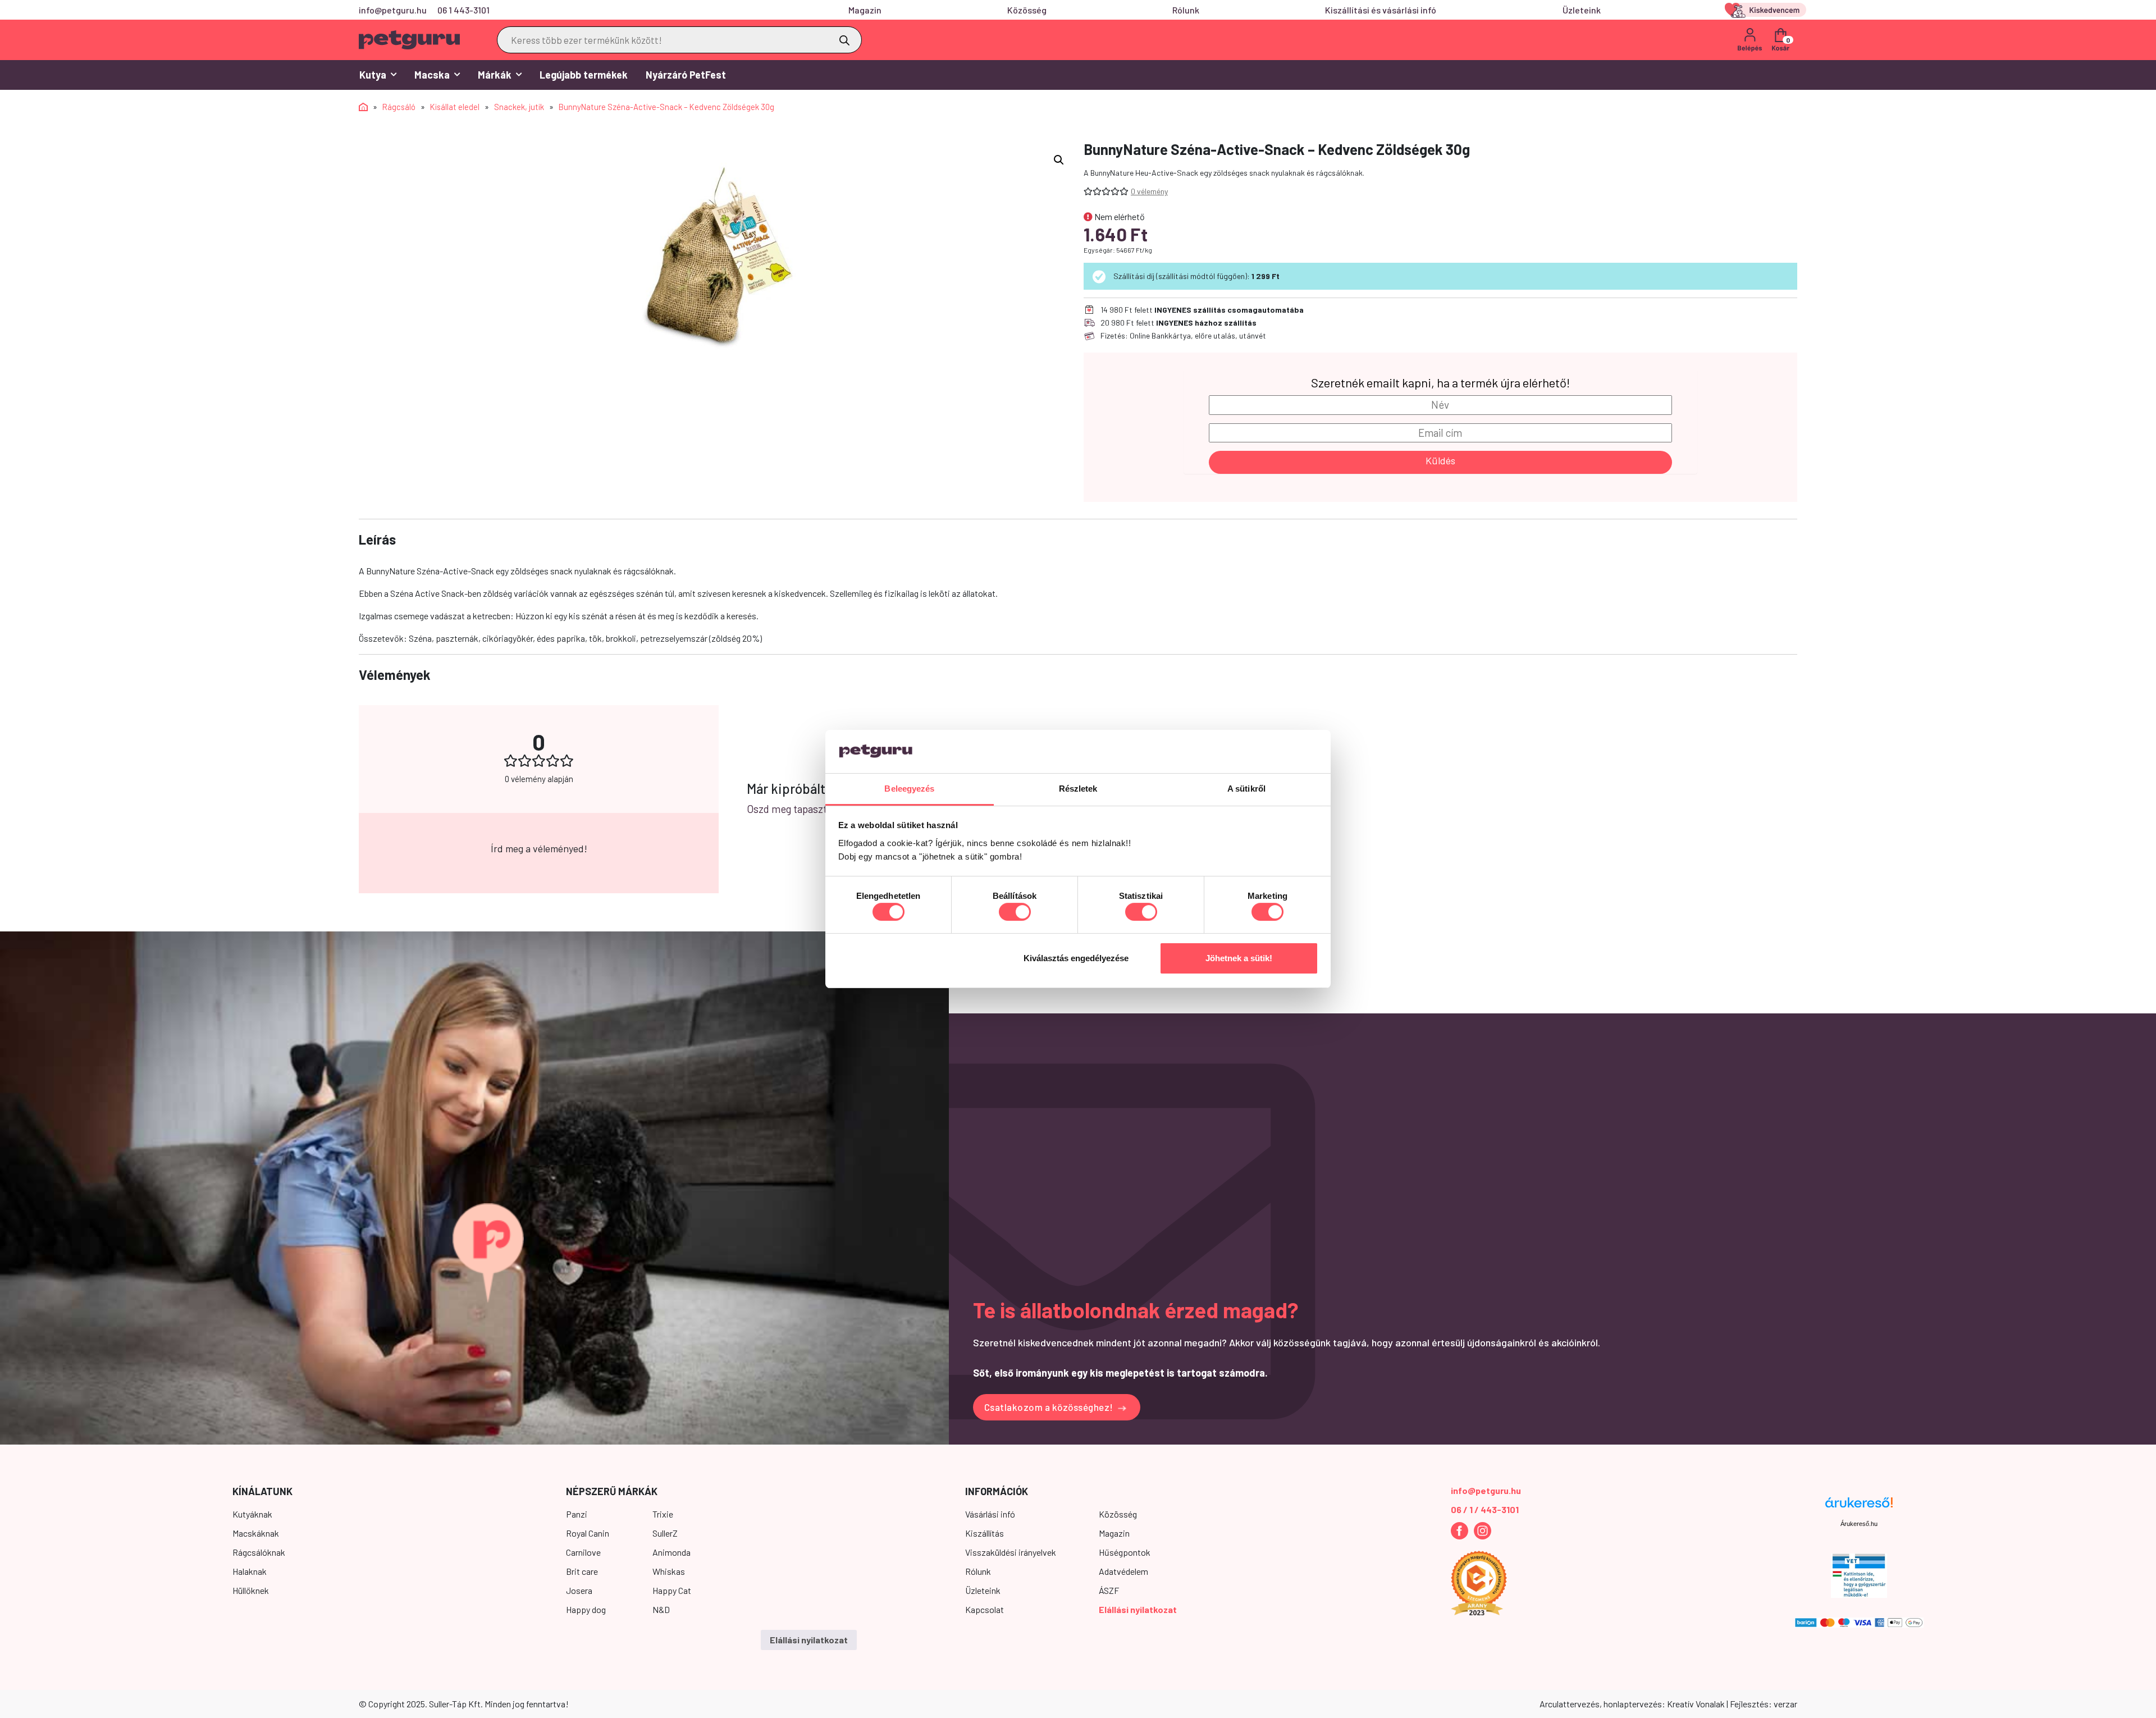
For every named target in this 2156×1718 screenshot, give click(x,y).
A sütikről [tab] (1246, 789)
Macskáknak (256, 1533)
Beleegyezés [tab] (909, 789)
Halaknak (250, 1571)
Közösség (1027, 10)
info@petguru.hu (393, 10)
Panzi (577, 1514)
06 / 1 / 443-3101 (1485, 1509)
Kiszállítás (985, 1533)
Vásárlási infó (990, 1514)
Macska (432, 75)
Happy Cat (672, 1590)
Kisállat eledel (455, 107)
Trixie (663, 1514)
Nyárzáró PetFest (686, 75)
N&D (661, 1609)
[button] (1059, 160)
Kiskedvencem (1767, 10)
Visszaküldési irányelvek (1011, 1552)
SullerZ (665, 1533)
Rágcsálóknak (259, 1552)
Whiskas (669, 1571)
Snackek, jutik (519, 107)
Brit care (582, 1571)
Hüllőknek (251, 1590)
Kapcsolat (985, 1609)
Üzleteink (1582, 10)
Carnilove (583, 1552)
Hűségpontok (1125, 1552)
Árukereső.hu (1859, 1524)
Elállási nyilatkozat (1138, 1609)
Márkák (495, 75)
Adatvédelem (1123, 1571)
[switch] (1015, 912)
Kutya (373, 75)
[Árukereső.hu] (1859, 1507)
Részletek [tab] (1078, 789)
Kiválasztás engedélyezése (1076, 958)
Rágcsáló (399, 107)
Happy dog (586, 1609)
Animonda (672, 1552)
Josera (579, 1590)
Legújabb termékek (584, 75)
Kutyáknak (252, 1514)
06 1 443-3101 (463, 10)
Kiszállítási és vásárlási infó (1381, 10)
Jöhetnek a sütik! (1239, 958)
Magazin (865, 10)
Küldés (1440, 460)
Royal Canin (588, 1533)
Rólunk (1186, 10)
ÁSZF (1109, 1590)
